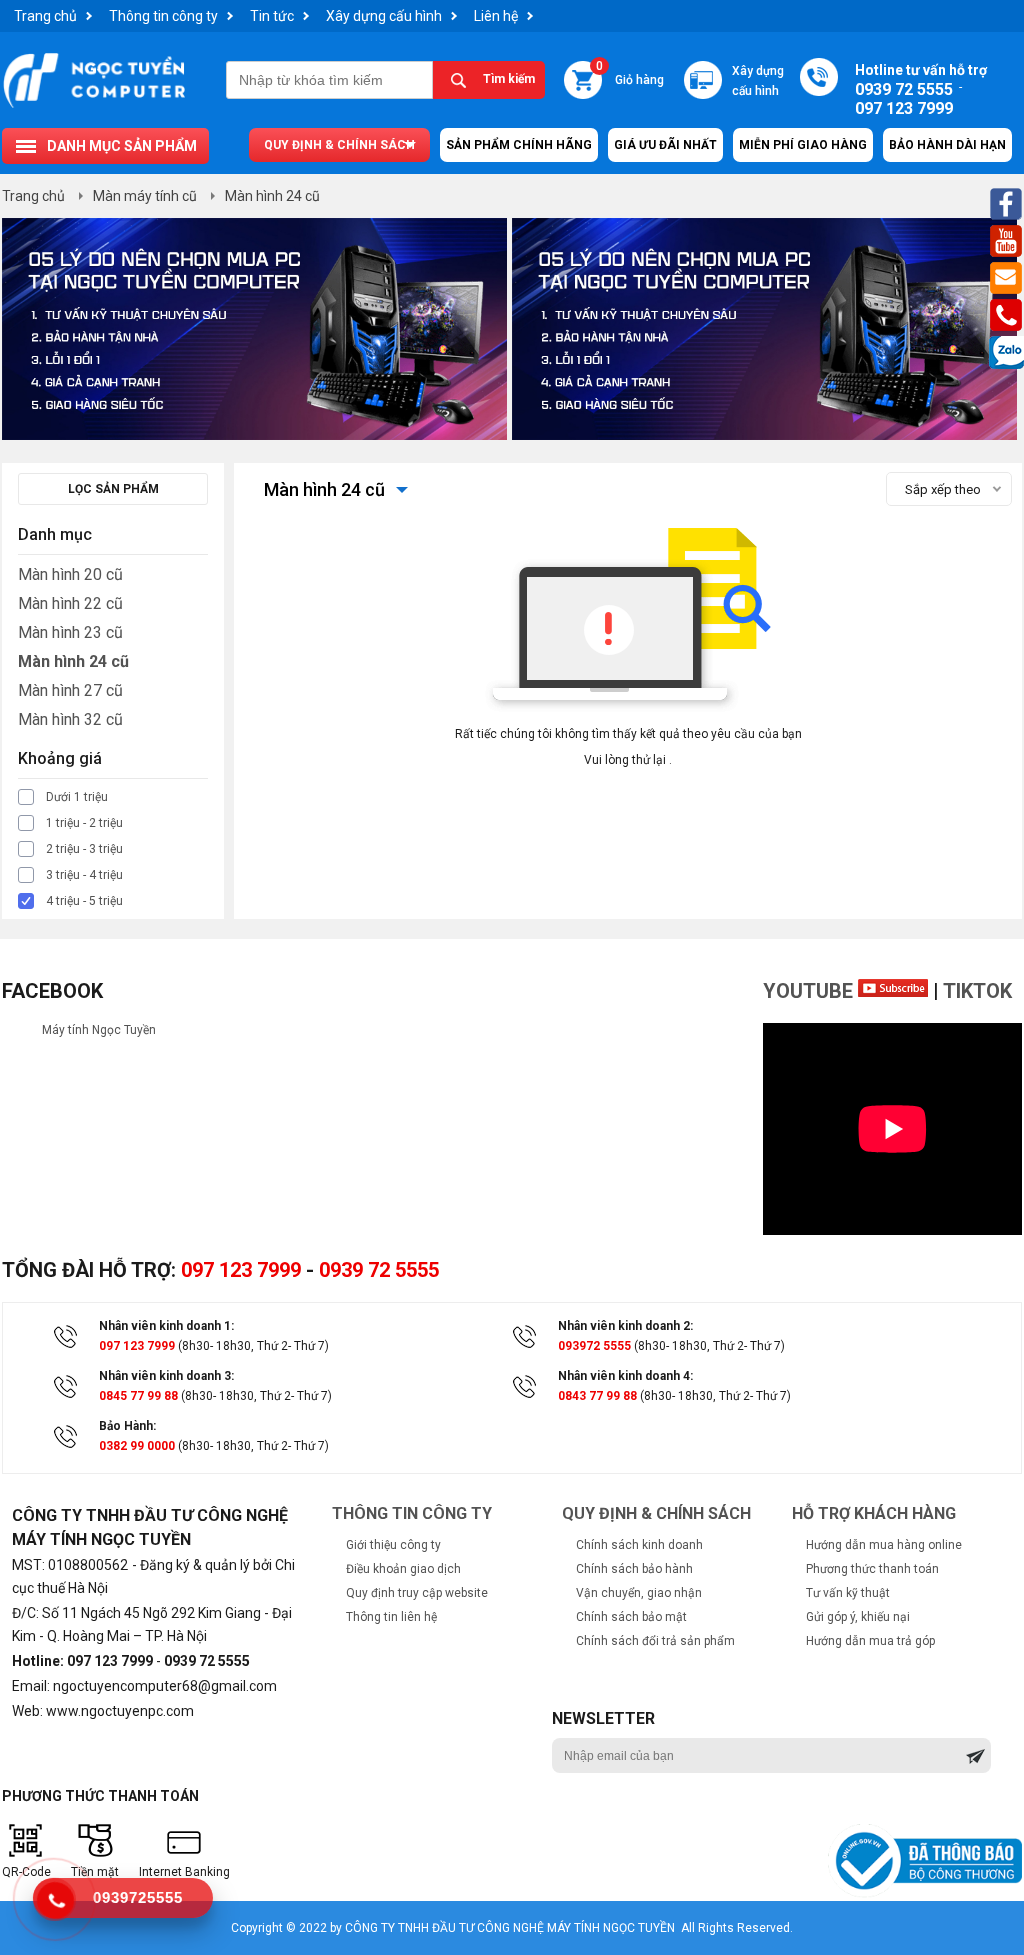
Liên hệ (496, 16)
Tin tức (272, 16)
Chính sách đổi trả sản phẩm (655, 1641)
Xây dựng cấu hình (384, 16)
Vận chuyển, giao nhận (639, 1593)
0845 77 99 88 (138, 1396)
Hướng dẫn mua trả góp (870, 1641)
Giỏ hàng (629, 74)
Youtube (810, 991)
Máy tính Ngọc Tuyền (99, 1030)
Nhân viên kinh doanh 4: (625, 1376)
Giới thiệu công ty (393, 1545)
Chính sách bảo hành (634, 1569)
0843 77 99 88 (597, 1396)
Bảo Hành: (127, 1426)
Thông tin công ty (163, 16)
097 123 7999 (241, 1270)
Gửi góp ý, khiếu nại (858, 1617)
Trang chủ (45, 16)
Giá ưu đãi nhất (665, 145)
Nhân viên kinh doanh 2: (625, 1326)
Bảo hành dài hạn (947, 145)
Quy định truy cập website (417, 1593)
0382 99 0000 (137, 1446)
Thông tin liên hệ (391, 1617)
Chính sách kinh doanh (639, 1545)
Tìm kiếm (509, 79)
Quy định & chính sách (339, 145)
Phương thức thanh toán (872, 1569)
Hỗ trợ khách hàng (874, 1513)
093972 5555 (594, 1346)
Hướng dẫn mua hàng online (884, 1545)
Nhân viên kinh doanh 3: (166, 1376)
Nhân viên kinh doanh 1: (166, 1326)
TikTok (977, 991)
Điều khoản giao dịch (403, 1569)
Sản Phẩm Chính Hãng (519, 145)
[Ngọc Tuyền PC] (94, 107)
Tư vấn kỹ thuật (848, 1593)
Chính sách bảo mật (631, 1617)
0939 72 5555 (379, 1270)
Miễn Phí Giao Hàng (803, 145)
